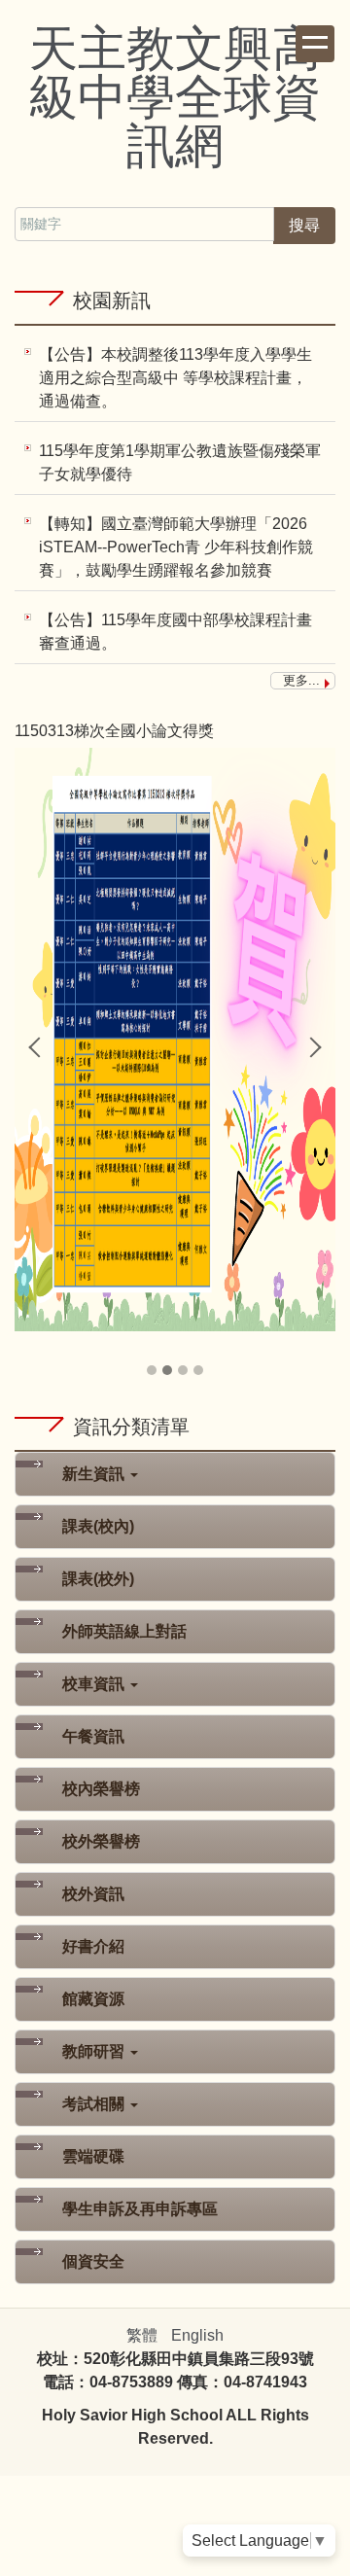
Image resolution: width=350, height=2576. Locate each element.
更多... (301, 680)
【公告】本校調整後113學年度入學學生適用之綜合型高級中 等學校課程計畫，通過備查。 (175, 378)
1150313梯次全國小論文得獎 (114, 731)
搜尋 (304, 225)
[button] (39, 1047)
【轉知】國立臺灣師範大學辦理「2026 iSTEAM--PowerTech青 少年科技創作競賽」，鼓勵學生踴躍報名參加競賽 (176, 547)
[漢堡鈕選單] (315, 44)
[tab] (152, 1370)
